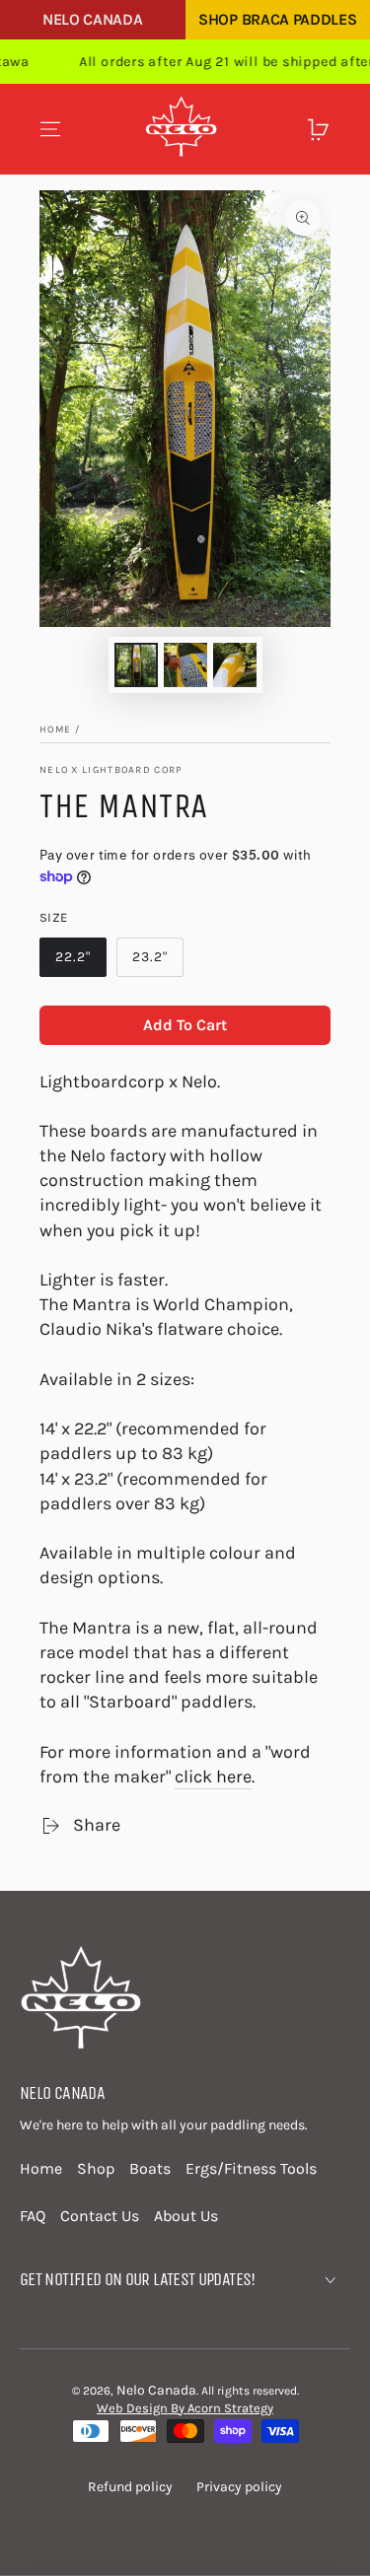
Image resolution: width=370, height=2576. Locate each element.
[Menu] (50, 129)
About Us (186, 2216)
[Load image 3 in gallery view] (235, 665)
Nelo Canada (92, 19)
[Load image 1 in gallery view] (136, 665)
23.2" (150, 957)
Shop (96, 2168)
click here (213, 1776)
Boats (150, 2168)
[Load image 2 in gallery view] (185, 665)
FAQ (33, 2216)
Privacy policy (239, 2487)
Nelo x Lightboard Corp (111, 770)
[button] (285, 129)
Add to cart (185, 1025)
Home (55, 730)
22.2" (73, 957)
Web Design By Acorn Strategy (185, 2408)
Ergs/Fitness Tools (251, 2168)
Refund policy (130, 2487)
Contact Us (100, 2216)
